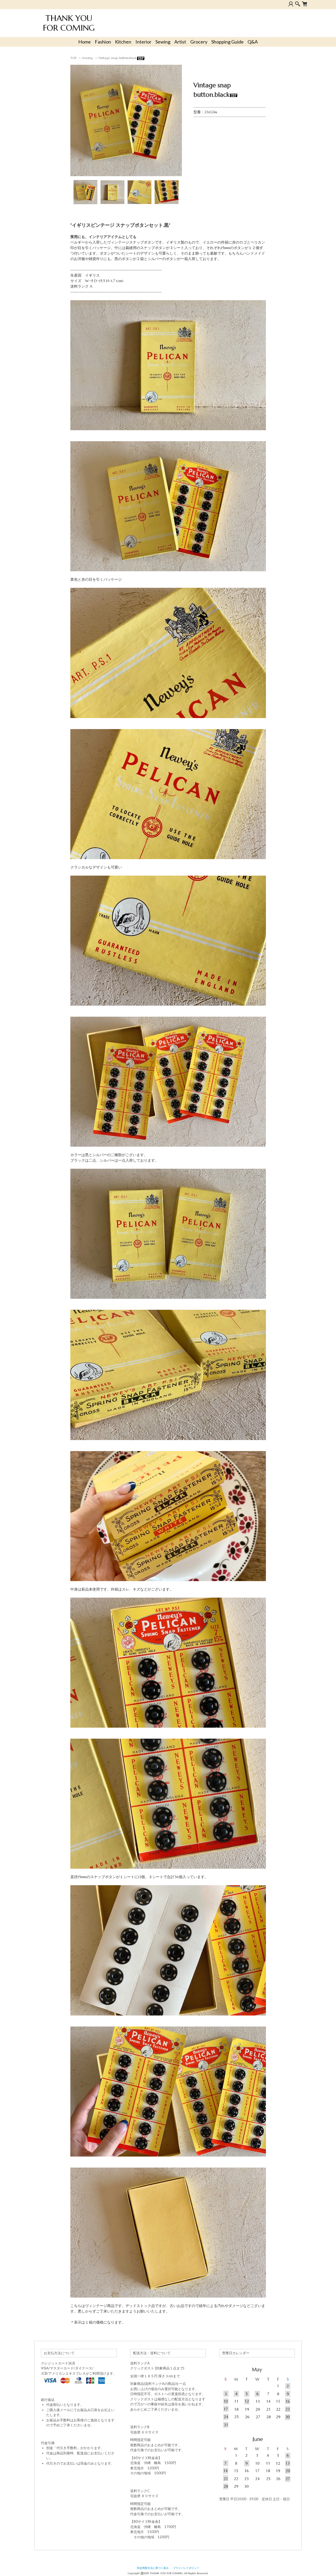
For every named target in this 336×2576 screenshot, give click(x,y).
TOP (73, 58)
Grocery (199, 42)
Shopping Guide (227, 42)
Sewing (163, 42)
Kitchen (123, 42)
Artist (180, 42)
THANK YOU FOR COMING (69, 23)
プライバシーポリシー (186, 2568)
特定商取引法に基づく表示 (153, 2568)
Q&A (253, 42)
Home (85, 42)
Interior (143, 42)
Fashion (103, 42)
